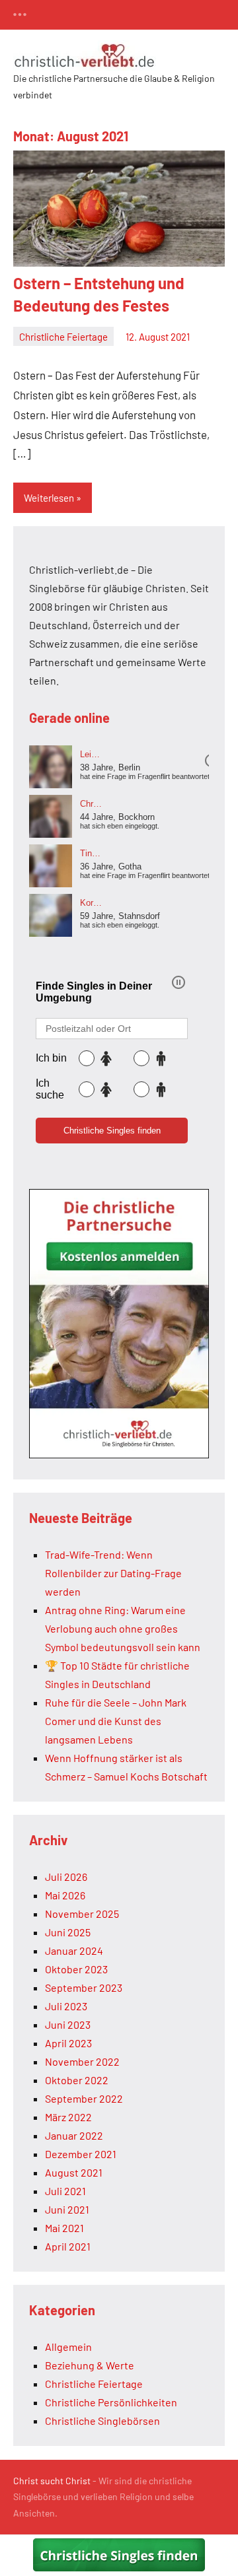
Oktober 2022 (77, 2080)
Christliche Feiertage (63, 337)
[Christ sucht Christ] (119, 1454)
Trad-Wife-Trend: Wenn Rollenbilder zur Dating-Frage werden (113, 1573)
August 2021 (74, 2172)
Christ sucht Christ (52, 2481)
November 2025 (82, 1914)
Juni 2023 (68, 2024)
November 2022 (82, 2061)
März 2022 (68, 2117)
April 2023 (68, 2043)
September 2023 (84, 1987)
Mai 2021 (64, 2228)
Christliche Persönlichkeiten (111, 2402)
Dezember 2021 (81, 2154)
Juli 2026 (66, 1877)
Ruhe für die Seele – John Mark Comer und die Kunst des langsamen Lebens (116, 1721)
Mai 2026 (65, 1895)
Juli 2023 (66, 2006)
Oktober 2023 (76, 1969)
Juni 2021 (67, 2209)
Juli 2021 (65, 2191)
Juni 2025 (68, 1932)
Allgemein (68, 2347)
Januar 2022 (74, 2135)
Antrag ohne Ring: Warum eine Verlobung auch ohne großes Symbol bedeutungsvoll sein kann (123, 1628)
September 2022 (84, 2098)
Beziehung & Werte (90, 2365)
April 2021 (68, 2246)
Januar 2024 (74, 1950)
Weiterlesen (49, 498)
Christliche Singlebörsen (102, 2421)
